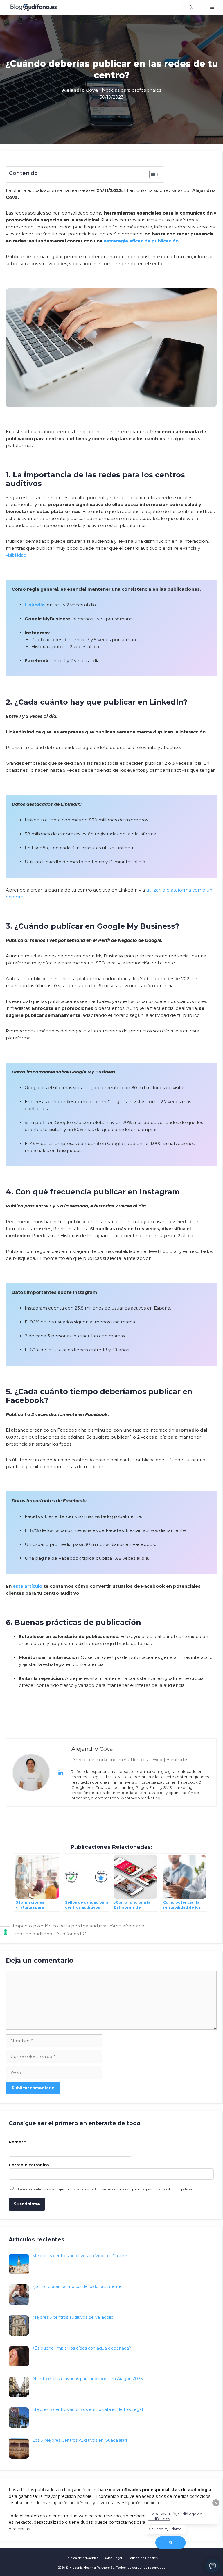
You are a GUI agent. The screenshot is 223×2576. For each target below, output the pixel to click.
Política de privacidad (82, 2558)
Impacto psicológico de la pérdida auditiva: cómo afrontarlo (79, 1926)
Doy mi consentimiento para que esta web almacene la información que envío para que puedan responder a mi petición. (105, 2189)
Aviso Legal (113, 2558)
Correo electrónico (30, 2165)
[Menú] (212, 7)
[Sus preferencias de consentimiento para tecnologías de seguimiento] (6, 1932)
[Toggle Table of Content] (151, 174)
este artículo (28, 1586)
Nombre (19, 2142)
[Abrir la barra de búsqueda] (191, 7)
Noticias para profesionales (132, 90)
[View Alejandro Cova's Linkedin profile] (61, 1773)
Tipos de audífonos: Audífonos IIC (49, 1934)
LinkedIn (35, 605)
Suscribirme (27, 2204)
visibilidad (16, 555)
